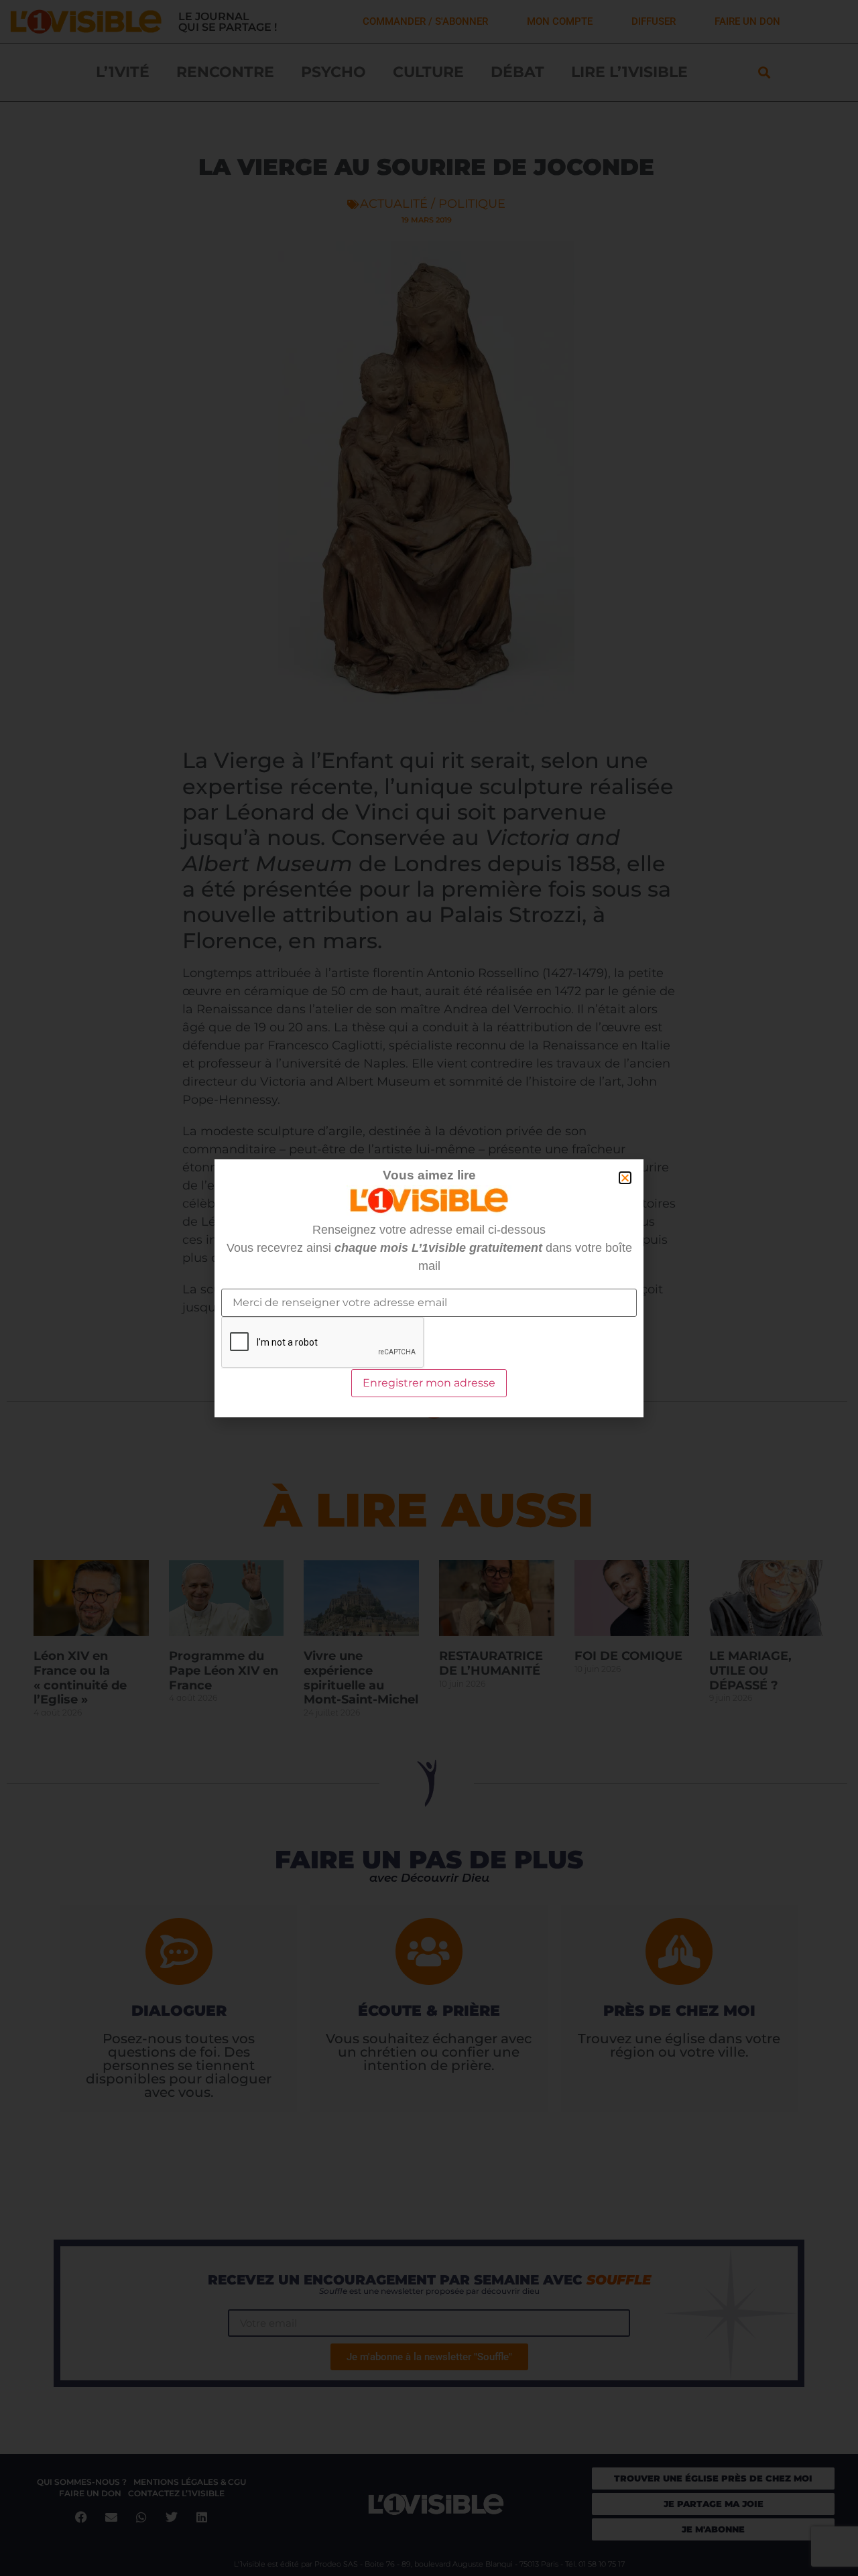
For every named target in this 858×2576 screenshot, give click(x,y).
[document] (429, 1288)
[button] (625, 1178)
